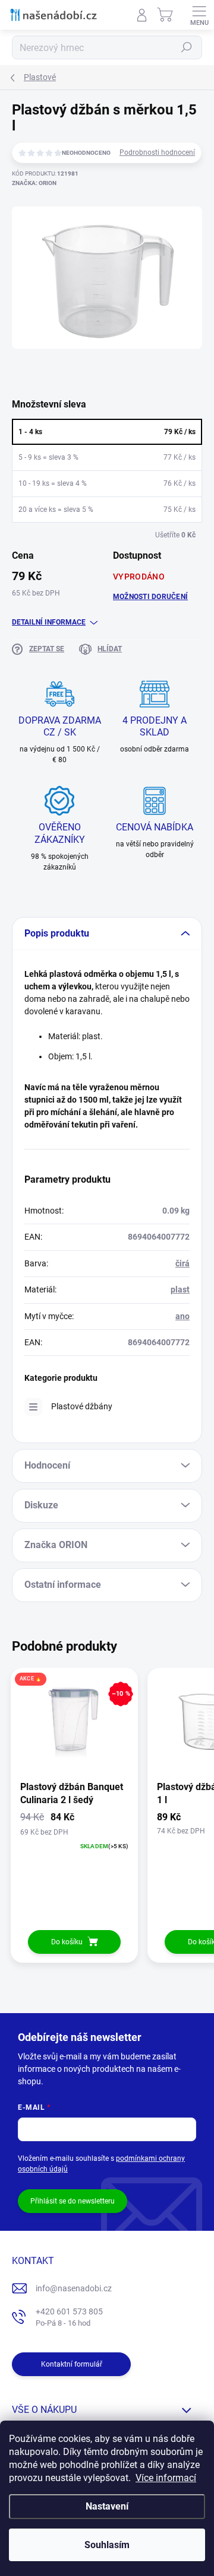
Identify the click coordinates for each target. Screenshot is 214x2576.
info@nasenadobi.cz (74, 2288)
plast (180, 1289)
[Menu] (199, 15)
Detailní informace (49, 622)
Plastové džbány (82, 1406)
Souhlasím (107, 2545)
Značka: (34, 183)
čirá (182, 1263)
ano (182, 1316)
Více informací (166, 2478)
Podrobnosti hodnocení (157, 152)
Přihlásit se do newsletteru (73, 2201)
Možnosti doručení (150, 597)
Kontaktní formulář (72, 2364)
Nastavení (107, 2506)
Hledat (187, 47)
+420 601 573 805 (69, 2317)
